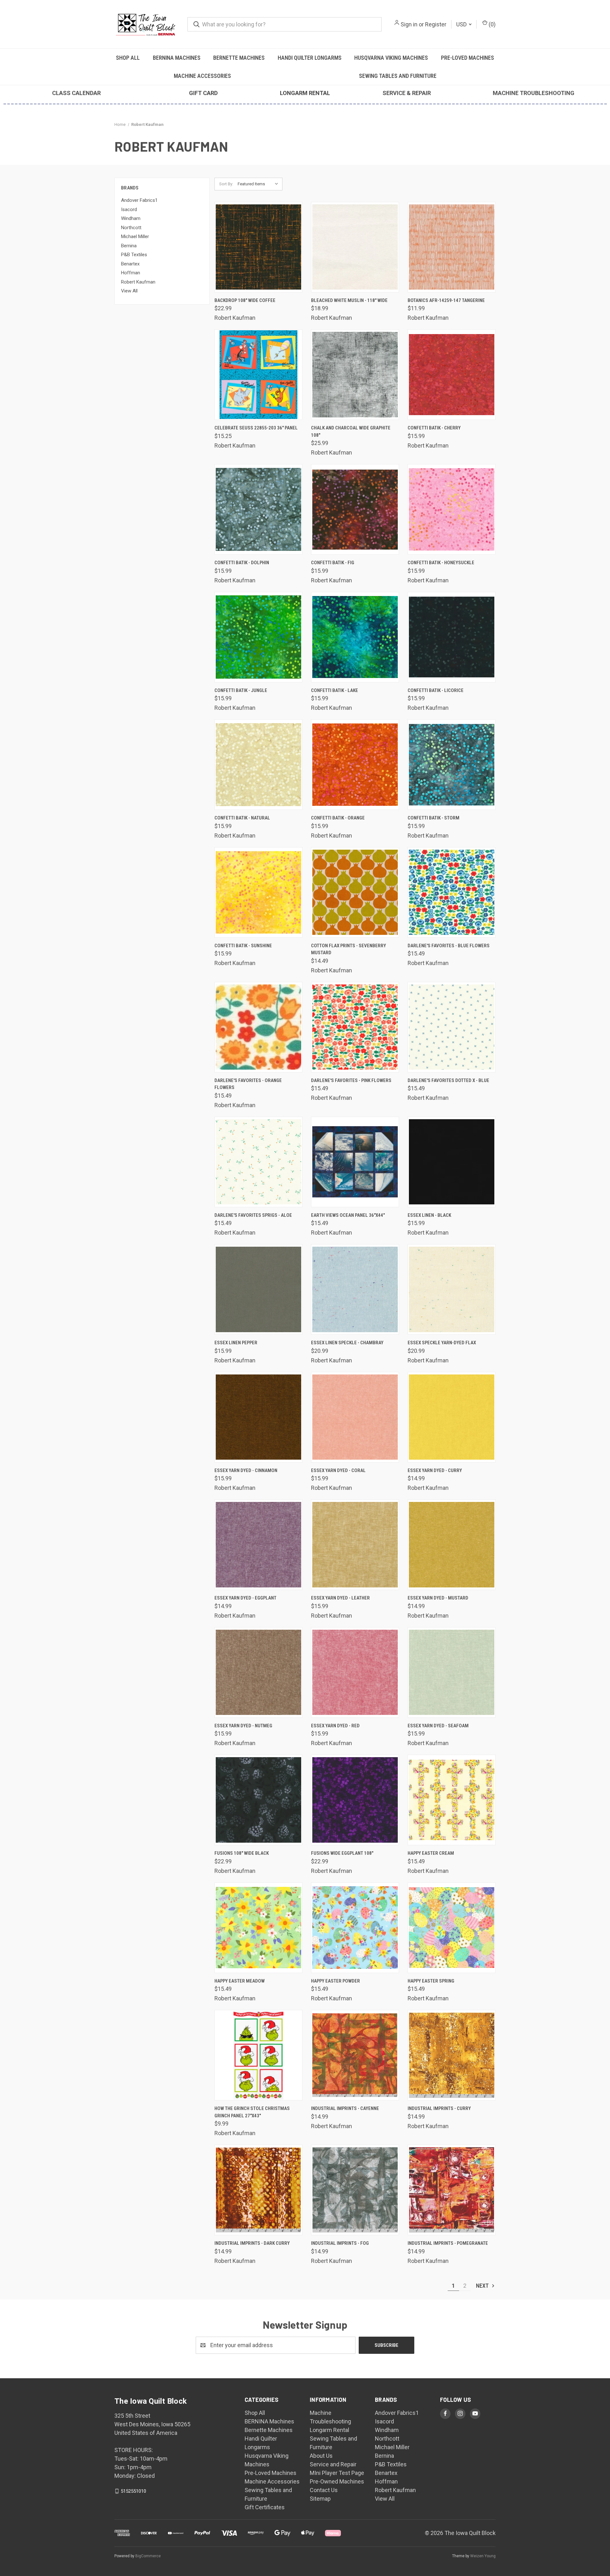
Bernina (129, 246)
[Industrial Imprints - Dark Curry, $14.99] (258, 2190)
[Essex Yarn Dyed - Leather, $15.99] (355, 1545)
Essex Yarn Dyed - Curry (435, 1470)
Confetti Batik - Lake (335, 690)
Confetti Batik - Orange (338, 818)
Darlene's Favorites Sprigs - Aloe (253, 1215)
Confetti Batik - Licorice (436, 690)
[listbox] (259, 184)
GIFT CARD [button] (203, 93)
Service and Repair (333, 2464)
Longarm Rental (329, 2430)
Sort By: (226, 184)
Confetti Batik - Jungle (241, 690)
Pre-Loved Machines (468, 58)
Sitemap (320, 2499)
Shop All (128, 58)
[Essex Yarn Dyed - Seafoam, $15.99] (452, 1672)
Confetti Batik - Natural (242, 818)
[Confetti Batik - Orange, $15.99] (355, 765)
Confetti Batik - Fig (333, 563)
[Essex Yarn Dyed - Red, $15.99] (355, 1672)
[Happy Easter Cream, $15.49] (452, 1800)
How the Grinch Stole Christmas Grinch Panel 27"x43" (252, 2112)
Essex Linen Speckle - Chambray (347, 1343)
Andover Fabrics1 (139, 200)
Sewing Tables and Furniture (398, 76)
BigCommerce (148, 2556)
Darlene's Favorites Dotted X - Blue (448, 1080)
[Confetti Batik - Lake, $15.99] (355, 637)
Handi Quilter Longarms (310, 58)
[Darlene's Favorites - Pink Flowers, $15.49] (355, 1027)
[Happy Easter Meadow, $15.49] (258, 1928)
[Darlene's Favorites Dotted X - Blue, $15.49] (452, 1027)
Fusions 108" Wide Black (242, 1853)
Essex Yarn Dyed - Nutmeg (243, 1726)
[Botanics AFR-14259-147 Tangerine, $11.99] (452, 247)
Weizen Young (483, 2556)
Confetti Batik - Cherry (434, 428)
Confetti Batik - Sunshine (243, 946)
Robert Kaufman (138, 282)
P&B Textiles (134, 255)
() (491, 24)
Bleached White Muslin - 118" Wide (349, 300)
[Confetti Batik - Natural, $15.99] (258, 765)
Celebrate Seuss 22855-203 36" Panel (256, 428)
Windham (131, 218)
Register (436, 24)
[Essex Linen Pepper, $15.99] (258, 1289)
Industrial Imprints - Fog (340, 2243)
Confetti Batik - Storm (434, 818)
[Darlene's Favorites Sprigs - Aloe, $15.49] (258, 1162)
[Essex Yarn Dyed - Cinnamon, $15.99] (258, 1417)
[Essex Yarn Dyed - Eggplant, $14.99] (258, 1545)
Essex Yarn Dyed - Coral (338, 1470)
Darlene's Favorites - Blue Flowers (449, 946)
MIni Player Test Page (337, 2473)
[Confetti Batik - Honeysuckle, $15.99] (452, 509)
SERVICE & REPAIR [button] (407, 93)
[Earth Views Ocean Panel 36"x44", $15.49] (355, 1162)
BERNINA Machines (177, 58)
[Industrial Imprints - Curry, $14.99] (452, 2055)
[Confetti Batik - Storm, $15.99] (452, 765)
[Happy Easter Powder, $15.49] (355, 1928)
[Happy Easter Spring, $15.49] (452, 1928)
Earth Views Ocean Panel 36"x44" (348, 1215)
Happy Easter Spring (431, 1981)
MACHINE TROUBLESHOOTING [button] (534, 93)
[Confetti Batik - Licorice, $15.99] (452, 637)
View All (129, 291)
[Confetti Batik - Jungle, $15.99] (258, 637)
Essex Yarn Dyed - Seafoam (438, 1726)
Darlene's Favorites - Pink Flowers (351, 1080)
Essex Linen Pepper (236, 1343)
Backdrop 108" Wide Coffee (245, 300)
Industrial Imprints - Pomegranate (448, 2243)
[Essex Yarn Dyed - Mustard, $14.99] (452, 1545)
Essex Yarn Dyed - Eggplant (245, 1598)
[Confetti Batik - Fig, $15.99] (355, 509)
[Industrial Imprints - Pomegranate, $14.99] (452, 2190)
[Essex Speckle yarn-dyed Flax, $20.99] (452, 1289)
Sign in (409, 24)
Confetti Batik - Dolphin (242, 563)
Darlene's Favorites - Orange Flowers (248, 1084)
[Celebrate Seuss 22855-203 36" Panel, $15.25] (258, 375)
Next (483, 2286)
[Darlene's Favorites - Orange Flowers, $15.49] (258, 1027)
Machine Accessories (202, 76)
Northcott (131, 228)
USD (462, 24)
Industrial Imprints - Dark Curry (252, 2243)
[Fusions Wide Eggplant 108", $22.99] (355, 1800)
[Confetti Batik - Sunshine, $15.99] (258, 892)
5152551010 (133, 2491)
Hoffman (131, 273)
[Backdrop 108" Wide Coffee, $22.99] (258, 247)
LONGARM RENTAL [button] (305, 93)
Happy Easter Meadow (240, 1981)
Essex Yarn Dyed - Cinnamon (246, 1470)
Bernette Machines (239, 58)
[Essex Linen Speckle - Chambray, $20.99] (355, 1289)
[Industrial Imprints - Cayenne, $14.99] (355, 2055)
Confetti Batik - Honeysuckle (441, 563)
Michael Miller (135, 236)
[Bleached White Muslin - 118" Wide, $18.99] (355, 247)
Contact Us (324, 2490)
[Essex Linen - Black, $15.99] (452, 1162)
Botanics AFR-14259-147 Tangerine (446, 300)
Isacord (129, 209)
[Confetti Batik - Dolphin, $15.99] (258, 509)
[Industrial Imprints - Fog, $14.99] (355, 2190)
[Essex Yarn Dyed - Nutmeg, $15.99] (258, 1672)
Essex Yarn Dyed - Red (335, 1726)
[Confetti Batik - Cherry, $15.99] (452, 375)
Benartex (130, 264)
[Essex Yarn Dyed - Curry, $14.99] (452, 1417)
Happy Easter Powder (335, 1981)
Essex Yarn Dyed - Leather (340, 1598)
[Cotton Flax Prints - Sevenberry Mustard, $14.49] (355, 892)
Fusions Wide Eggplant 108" (342, 1853)
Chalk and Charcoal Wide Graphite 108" (351, 432)
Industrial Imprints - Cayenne (345, 2108)
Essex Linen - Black (429, 1215)
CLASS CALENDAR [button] (76, 93)
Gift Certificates (265, 2507)
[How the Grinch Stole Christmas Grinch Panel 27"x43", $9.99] (258, 2055)
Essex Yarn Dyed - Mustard (438, 1598)
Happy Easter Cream (431, 1853)
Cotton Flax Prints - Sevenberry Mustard (349, 949)
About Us (321, 2456)
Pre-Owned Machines (337, 2481)
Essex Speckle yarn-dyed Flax (442, 1343)
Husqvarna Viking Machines (391, 58)
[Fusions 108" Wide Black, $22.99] (258, 1800)
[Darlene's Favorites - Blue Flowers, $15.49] (452, 892)
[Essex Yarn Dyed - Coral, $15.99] (355, 1417)
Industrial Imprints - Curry (439, 2108)
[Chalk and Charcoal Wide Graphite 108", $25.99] (355, 375)
